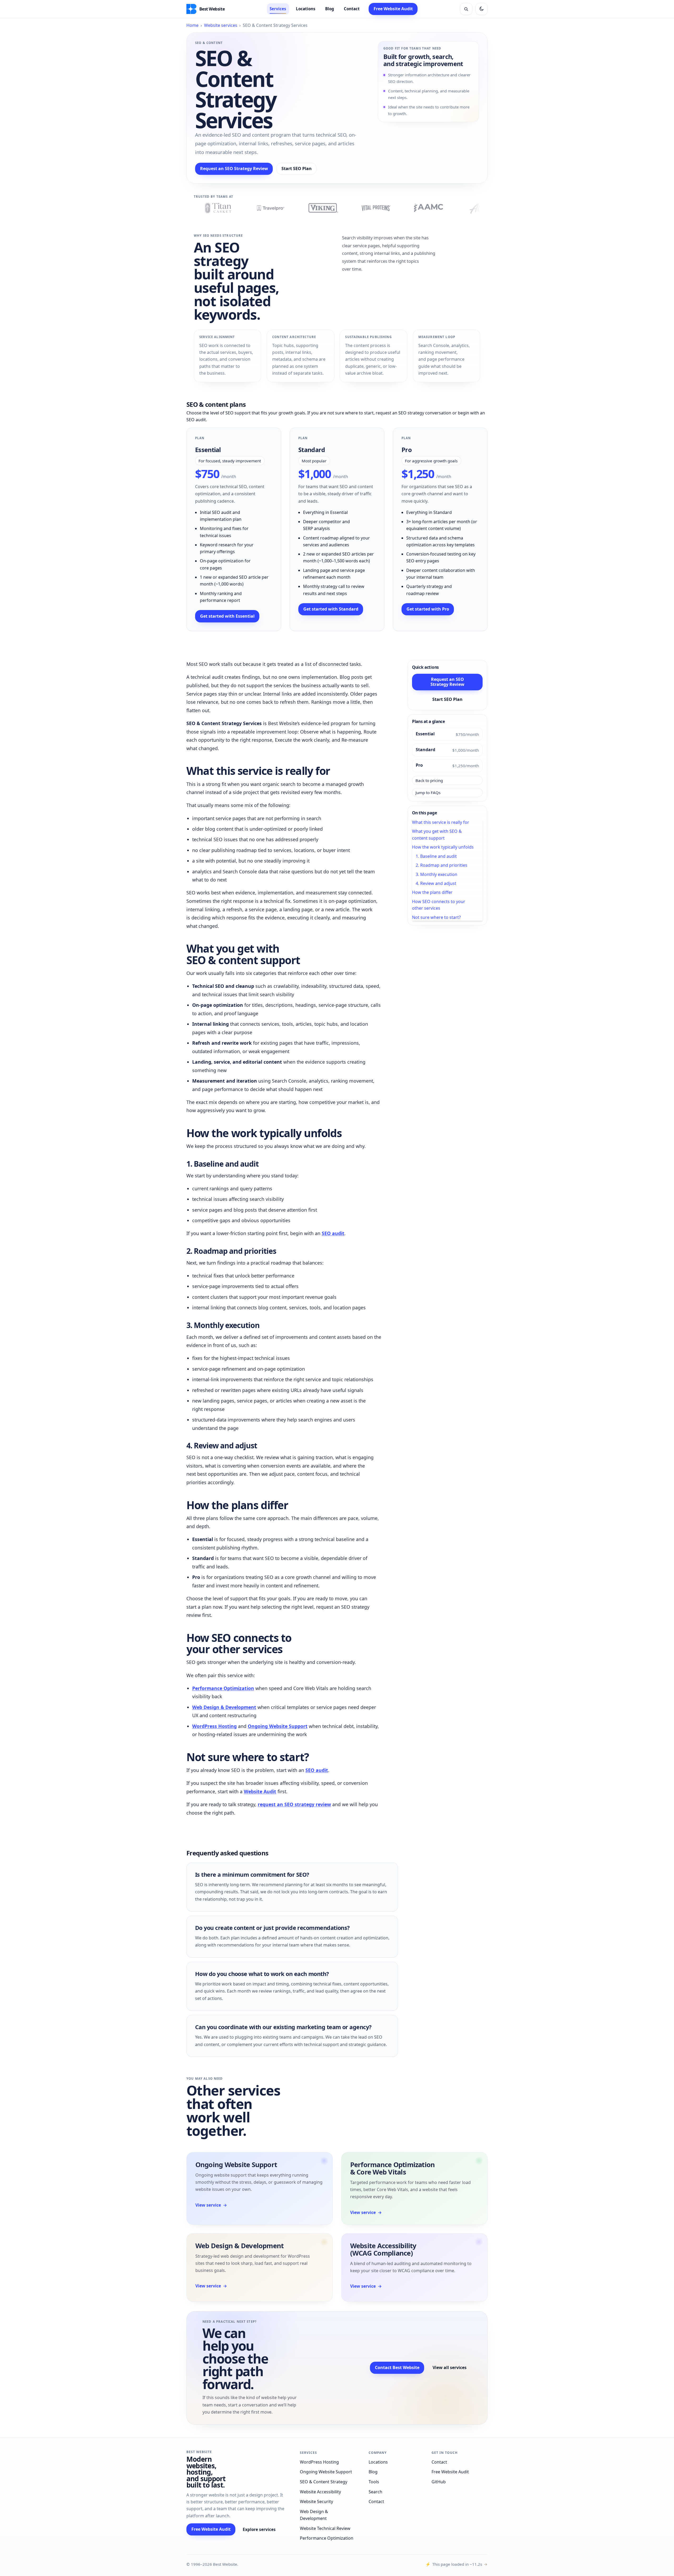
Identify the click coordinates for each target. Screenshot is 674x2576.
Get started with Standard (331, 609)
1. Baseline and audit (436, 856)
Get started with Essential (227, 616)
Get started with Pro (428, 609)
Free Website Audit (393, 9)
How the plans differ (432, 892)
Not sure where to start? (436, 917)
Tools (374, 2482)
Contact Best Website (397, 2367)
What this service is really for (441, 822)
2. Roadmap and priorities (442, 865)
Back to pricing (429, 780)
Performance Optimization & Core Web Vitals (393, 2168)
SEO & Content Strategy (324, 2482)
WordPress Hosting (214, 1726)
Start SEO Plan (297, 169)
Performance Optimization (223, 1688)
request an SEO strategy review (294, 1804)
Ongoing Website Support (278, 1726)
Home (192, 25)
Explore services (259, 2529)
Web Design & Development (224, 1707)
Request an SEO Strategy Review (234, 169)
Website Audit (260, 1791)
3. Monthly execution (437, 874)
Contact (352, 9)
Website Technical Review (325, 2528)
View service (211, 2205)
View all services (450, 2367)
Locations (306, 9)
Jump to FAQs (428, 792)
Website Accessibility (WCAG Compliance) (383, 2249)
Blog (330, 9)
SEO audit (333, 1233)
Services (278, 9)
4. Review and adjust (436, 883)
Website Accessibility (320, 2492)
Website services (221, 25)
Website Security (316, 2501)
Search (375, 2492)
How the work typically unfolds (443, 847)
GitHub (439, 2482)
